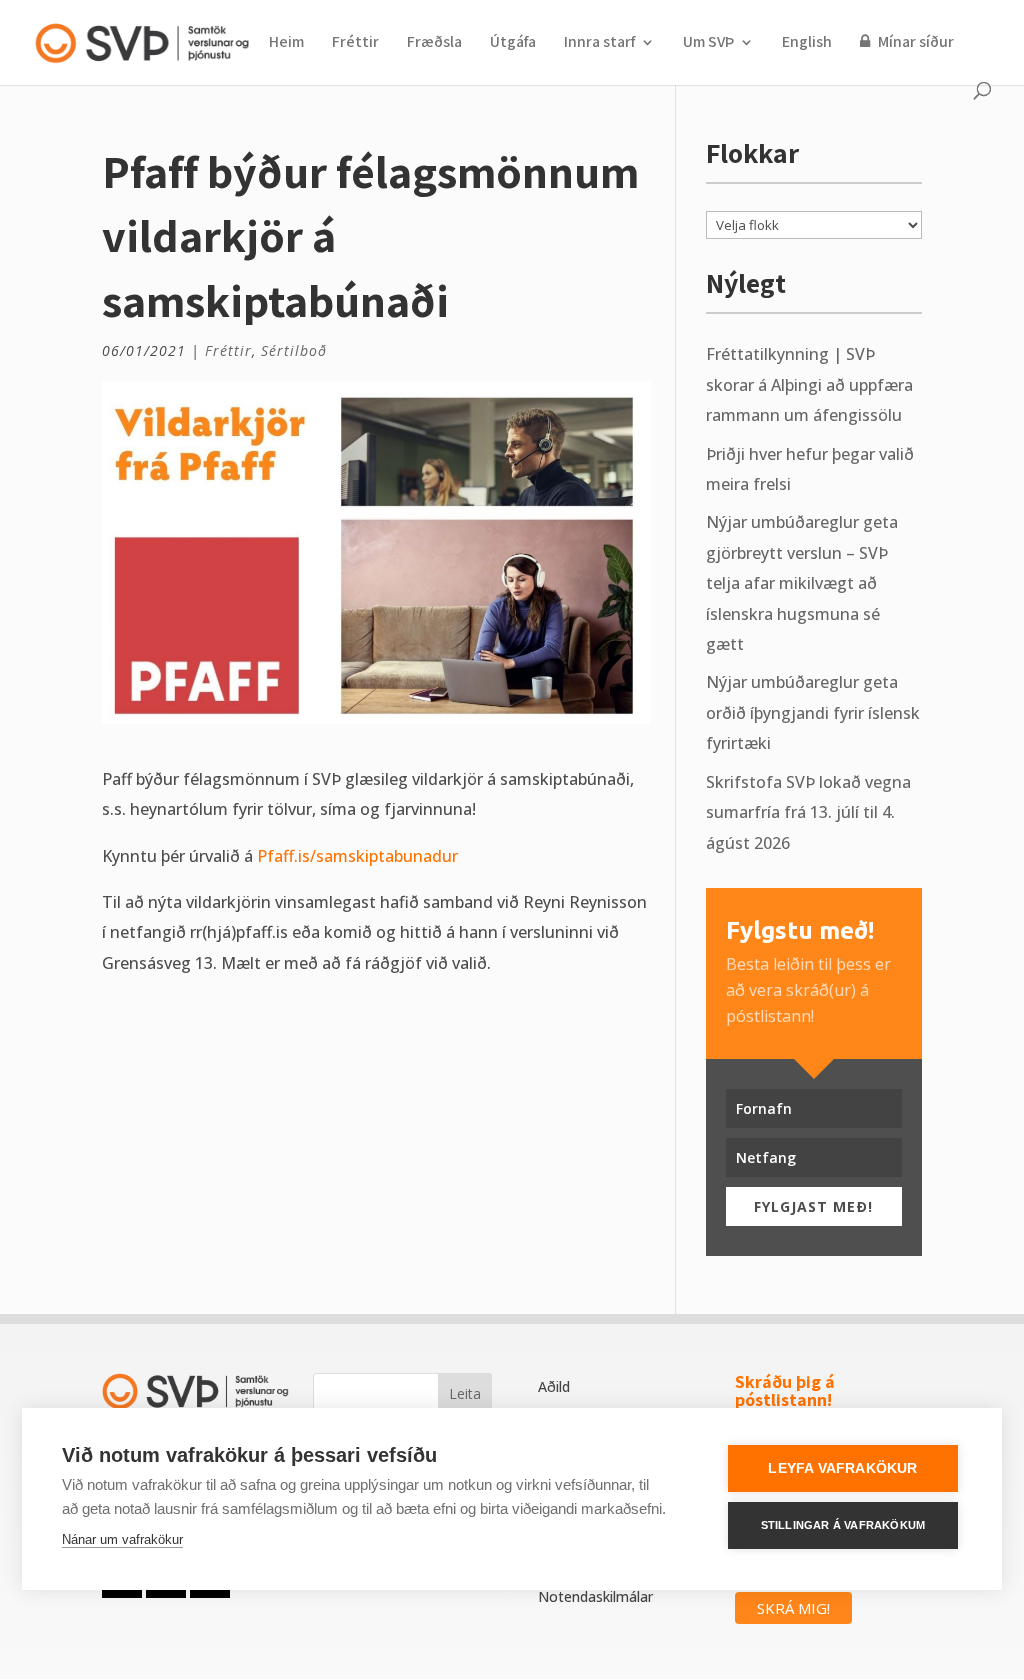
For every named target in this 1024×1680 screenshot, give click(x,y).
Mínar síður (914, 42)
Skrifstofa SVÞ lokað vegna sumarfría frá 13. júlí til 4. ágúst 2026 (808, 812)
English (807, 43)
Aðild (554, 1386)
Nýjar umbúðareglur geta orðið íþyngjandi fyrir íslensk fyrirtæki (813, 712)
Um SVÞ (708, 43)
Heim (286, 43)
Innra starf (599, 43)
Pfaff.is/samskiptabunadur (357, 856)
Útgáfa (513, 43)
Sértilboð (294, 350)
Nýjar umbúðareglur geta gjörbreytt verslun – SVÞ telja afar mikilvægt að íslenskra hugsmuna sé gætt (802, 583)
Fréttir (355, 43)
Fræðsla (434, 43)
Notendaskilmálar (595, 1596)
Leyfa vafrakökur (842, 1468)
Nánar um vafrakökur (122, 1539)
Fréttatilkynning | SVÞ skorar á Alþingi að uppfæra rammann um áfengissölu (809, 384)
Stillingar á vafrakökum (843, 1525)
